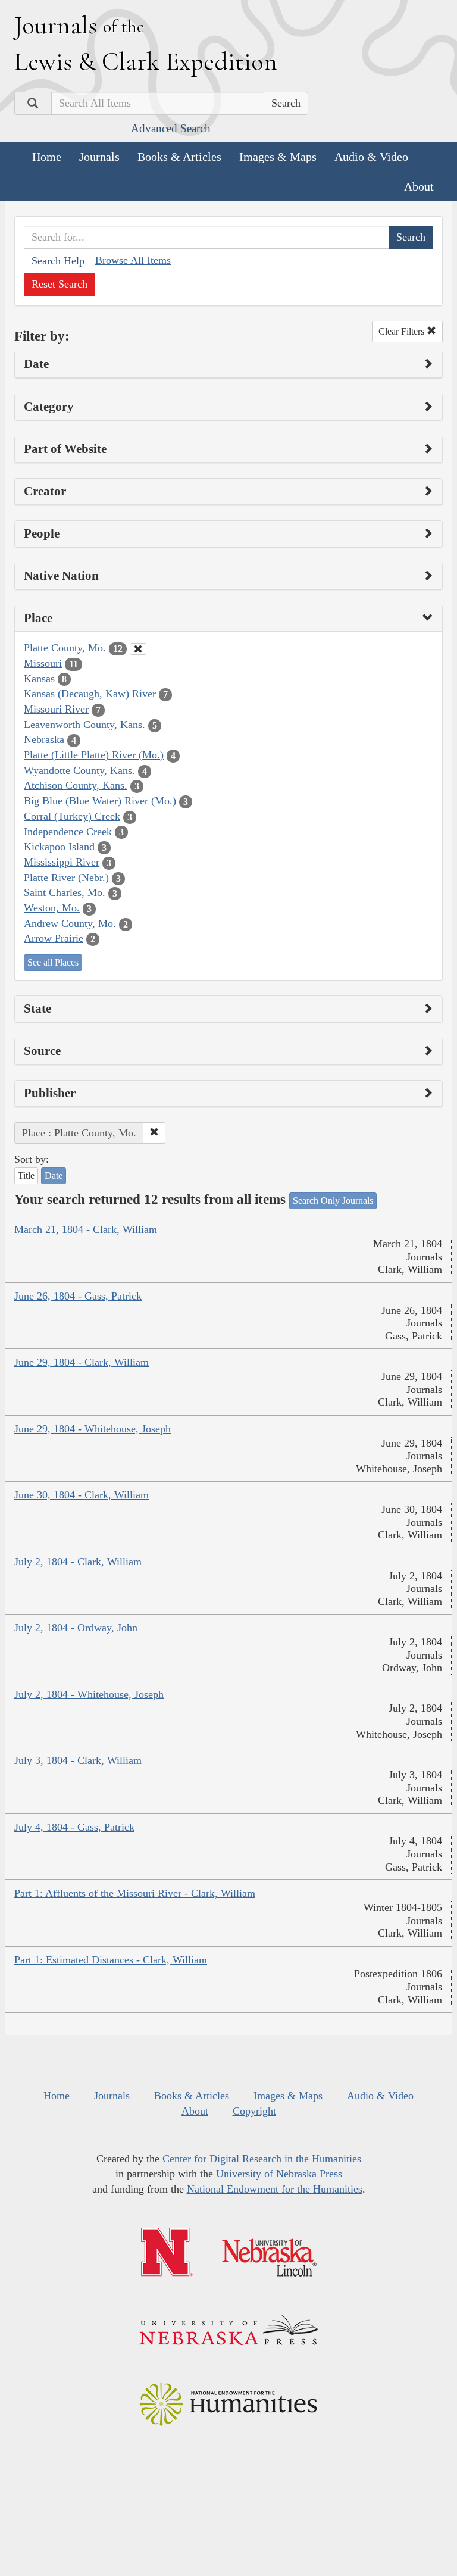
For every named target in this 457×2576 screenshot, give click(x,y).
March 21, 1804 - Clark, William (86, 1229)
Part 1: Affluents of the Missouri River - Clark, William (135, 1893)
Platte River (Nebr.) (66, 878)
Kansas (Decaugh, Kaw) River (90, 694)
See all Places (53, 962)
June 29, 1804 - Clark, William (82, 1362)
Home (47, 157)
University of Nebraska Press (279, 2174)
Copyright (254, 2111)
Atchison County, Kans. (76, 785)
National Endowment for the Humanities (275, 2189)
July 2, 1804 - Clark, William (78, 1562)
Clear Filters (403, 331)
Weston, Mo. (52, 908)
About (419, 186)
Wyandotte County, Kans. (79, 770)
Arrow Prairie (54, 938)
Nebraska (44, 739)
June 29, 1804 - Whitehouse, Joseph (93, 1429)
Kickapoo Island (59, 847)
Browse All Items (133, 260)
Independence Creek (68, 832)
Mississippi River (62, 862)
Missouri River (56, 709)
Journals (99, 157)
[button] (154, 1133)
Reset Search (60, 284)
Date (54, 1175)
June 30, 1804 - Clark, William (82, 1495)
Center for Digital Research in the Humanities (262, 2159)
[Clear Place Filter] (138, 649)
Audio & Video (371, 157)
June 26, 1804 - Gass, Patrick (78, 1296)
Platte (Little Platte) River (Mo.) (94, 755)
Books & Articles (179, 157)
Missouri (43, 663)
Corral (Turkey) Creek (72, 816)
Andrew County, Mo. (70, 923)
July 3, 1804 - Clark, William (78, 1760)
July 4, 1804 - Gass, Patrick (74, 1827)
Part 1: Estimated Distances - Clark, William (111, 1960)
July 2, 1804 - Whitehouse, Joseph (89, 1694)
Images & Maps (278, 157)
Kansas (39, 679)
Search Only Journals (333, 1200)
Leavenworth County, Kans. (84, 725)
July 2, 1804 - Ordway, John (76, 1628)
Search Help (58, 261)
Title (26, 1175)
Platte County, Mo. (65, 648)
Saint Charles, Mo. (65, 892)
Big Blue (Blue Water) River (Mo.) (100, 801)
